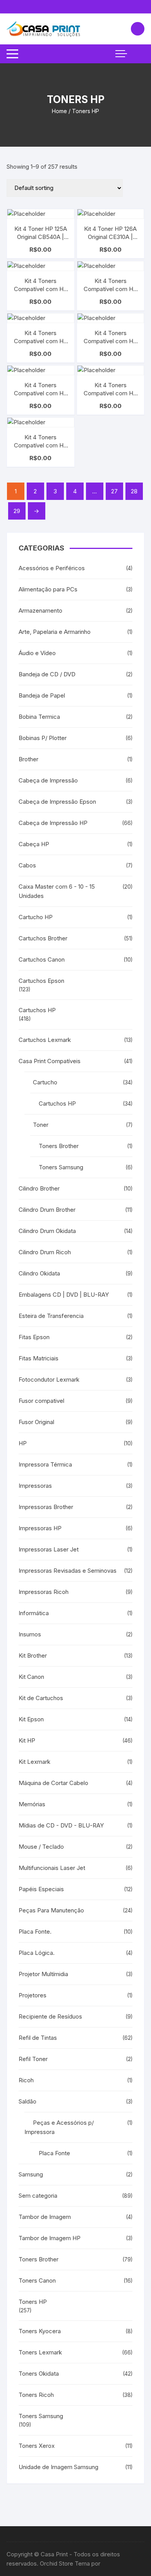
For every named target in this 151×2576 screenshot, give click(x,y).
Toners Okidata (39, 2374)
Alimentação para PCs (48, 589)
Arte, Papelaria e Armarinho (55, 632)
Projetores (33, 1995)
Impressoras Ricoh (44, 1592)
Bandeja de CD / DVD (47, 674)
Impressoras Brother (46, 1507)
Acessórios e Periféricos (52, 568)
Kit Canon (31, 1677)
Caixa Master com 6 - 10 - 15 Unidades (57, 891)
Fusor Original (36, 1422)
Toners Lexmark (40, 2352)
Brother (28, 759)
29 (17, 511)
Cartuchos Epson (41, 981)
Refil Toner (33, 2059)
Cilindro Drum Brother (47, 1210)
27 (114, 491)
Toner (41, 1125)
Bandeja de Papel (42, 695)
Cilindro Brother (39, 1188)
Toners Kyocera (40, 2331)
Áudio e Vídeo (37, 653)
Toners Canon (37, 2280)
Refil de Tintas (38, 2038)
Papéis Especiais (41, 1889)
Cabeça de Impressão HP (53, 823)
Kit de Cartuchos (41, 1698)
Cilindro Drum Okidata (47, 1231)
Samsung (31, 2174)
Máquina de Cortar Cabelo (53, 1783)
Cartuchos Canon (42, 959)
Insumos (30, 1634)
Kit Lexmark (34, 1762)
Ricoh (26, 2080)
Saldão (27, 2101)
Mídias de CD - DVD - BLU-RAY (61, 1825)
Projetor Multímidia (43, 1974)
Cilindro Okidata (39, 1273)
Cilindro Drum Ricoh (45, 1252)
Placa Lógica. (37, 1953)
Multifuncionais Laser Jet (52, 1868)
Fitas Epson (34, 1337)
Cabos (27, 865)
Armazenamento (40, 611)
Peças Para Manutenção (51, 1910)
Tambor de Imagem (45, 2217)
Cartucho (45, 1082)
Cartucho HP (36, 917)
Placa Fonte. (35, 1932)
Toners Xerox (37, 2446)
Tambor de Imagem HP (50, 2238)
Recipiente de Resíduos (50, 2016)
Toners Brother (59, 1146)
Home (59, 111)
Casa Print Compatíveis (50, 1061)
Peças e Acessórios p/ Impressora (59, 2127)
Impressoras (35, 1486)
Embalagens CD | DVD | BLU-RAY (64, 1295)
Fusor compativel (41, 1401)
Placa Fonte (54, 2153)
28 (134, 491)
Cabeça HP (34, 844)
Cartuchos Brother (43, 938)
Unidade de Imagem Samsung (58, 2467)
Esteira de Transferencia (51, 1316)
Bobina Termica (39, 717)
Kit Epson (31, 1719)
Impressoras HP (40, 1528)
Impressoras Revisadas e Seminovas (68, 1571)
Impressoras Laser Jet (49, 1549)
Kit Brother (33, 1656)
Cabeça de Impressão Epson (57, 802)
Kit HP (27, 1740)
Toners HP (33, 2302)
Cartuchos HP (37, 1010)
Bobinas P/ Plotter (43, 738)
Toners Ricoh (36, 2395)
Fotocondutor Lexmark (49, 1379)
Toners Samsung (61, 1167)
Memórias (32, 1804)
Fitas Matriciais (39, 1358)
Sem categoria (38, 2196)
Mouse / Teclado (41, 1847)
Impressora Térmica (45, 1464)
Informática (34, 1613)
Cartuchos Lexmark (45, 1040)
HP (23, 1443)
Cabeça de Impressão (48, 780)
